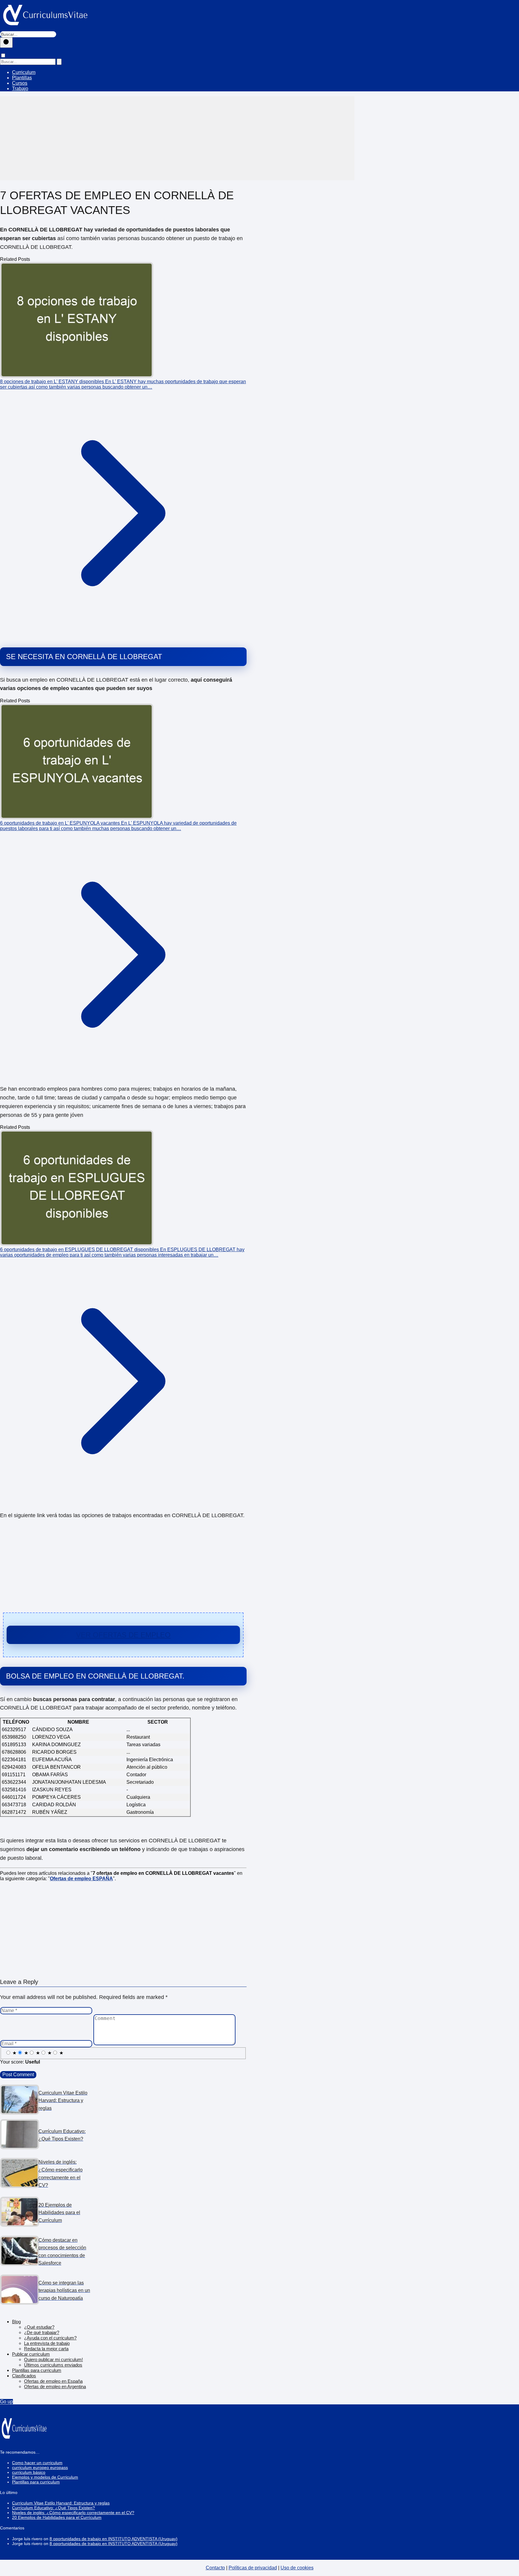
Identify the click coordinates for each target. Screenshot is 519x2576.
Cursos (20, 83)
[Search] (59, 62)
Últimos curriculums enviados (53, 2365)
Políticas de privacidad (253, 2568)
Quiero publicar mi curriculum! (53, 2359)
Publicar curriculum (31, 2354)
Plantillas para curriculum (37, 2370)
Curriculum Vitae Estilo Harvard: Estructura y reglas (61, 2503)
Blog (16, 2322)
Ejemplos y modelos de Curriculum (45, 2477)
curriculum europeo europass (40, 2468)
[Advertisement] (177, 138)
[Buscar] (6, 43)
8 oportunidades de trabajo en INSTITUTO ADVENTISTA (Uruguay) (114, 2539)
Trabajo (20, 89)
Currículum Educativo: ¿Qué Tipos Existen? (53, 2508)
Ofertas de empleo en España (53, 2381)
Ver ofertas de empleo (123, 1635)
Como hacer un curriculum (37, 2463)
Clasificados (24, 2376)
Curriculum (24, 72)
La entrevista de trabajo (47, 2343)
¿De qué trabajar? (42, 2332)
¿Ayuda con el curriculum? (50, 2338)
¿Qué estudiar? (39, 2327)
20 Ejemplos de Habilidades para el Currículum (57, 2517)
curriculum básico (29, 2472)
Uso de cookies (297, 2568)
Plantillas (22, 78)
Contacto (215, 2568)
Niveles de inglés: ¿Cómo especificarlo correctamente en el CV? (73, 2513)
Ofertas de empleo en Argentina (55, 2387)
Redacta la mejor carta (46, 2349)
